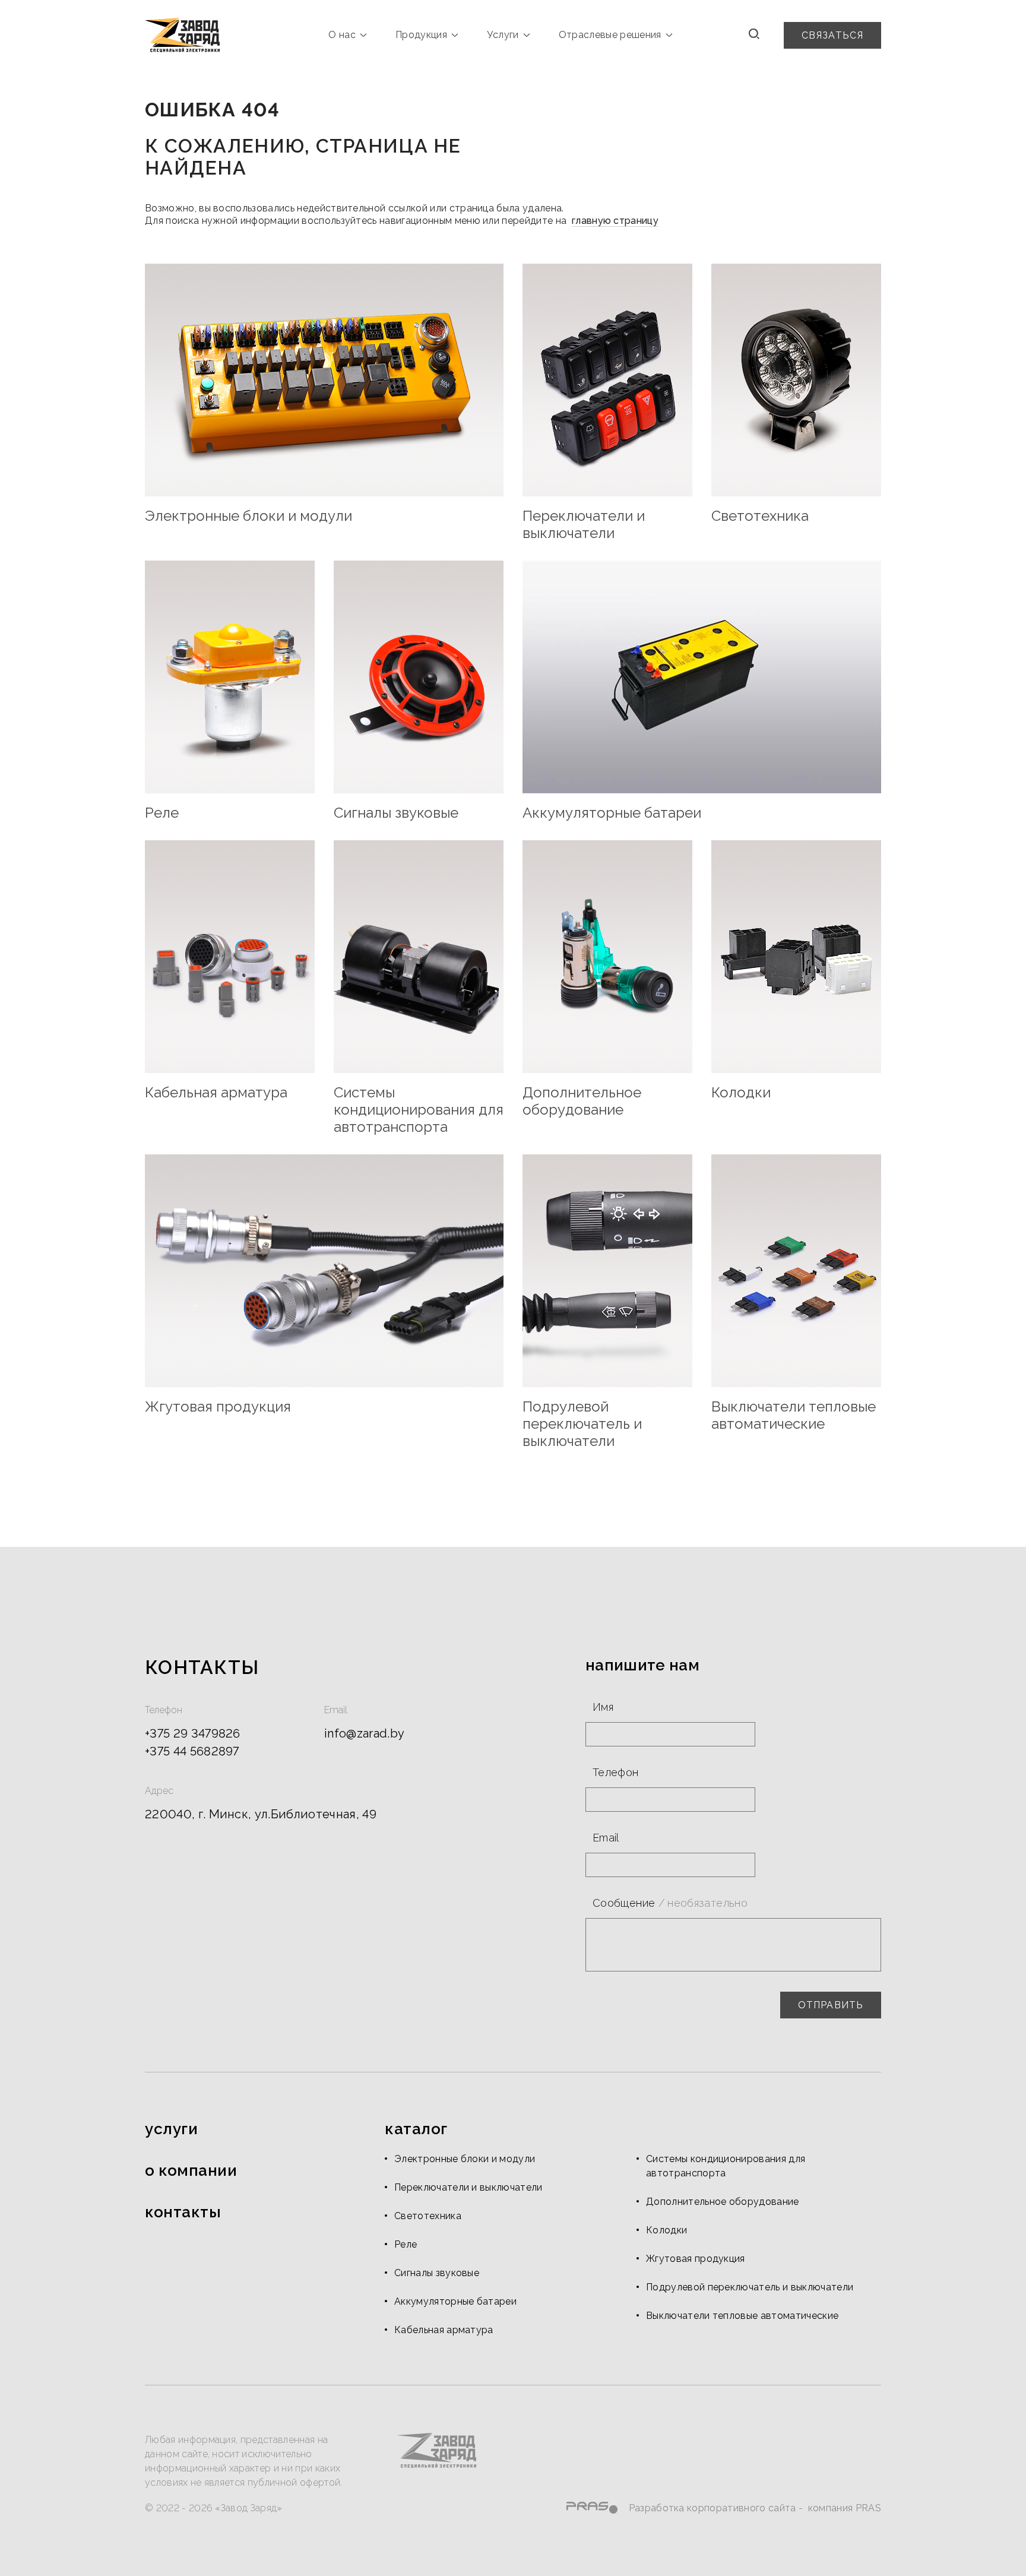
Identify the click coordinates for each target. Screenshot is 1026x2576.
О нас (342, 35)
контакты (183, 2212)
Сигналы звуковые (437, 2273)
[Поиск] (754, 35)
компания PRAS (845, 2508)
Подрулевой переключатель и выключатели (750, 2287)
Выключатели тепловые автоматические (742, 2316)
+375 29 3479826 (193, 1733)
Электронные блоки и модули (465, 2159)
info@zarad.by (364, 1733)
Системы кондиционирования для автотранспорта (726, 2166)
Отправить (831, 2005)
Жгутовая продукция (696, 2259)
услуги (171, 2129)
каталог (416, 2129)
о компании (191, 2170)
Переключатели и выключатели (468, 2187)
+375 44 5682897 (192, 1751)
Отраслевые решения (610, 35)
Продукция (421, 35)
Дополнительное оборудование (723, 2202)
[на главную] (182, 35)
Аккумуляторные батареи (455, 2301)
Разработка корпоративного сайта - (717, 2508)
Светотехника (428, 2216)
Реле (406, 2244)
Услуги (503, 35)
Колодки (666, 2230)
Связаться (832, 35)
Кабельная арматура (444, 2330)
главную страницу (615, 221)
